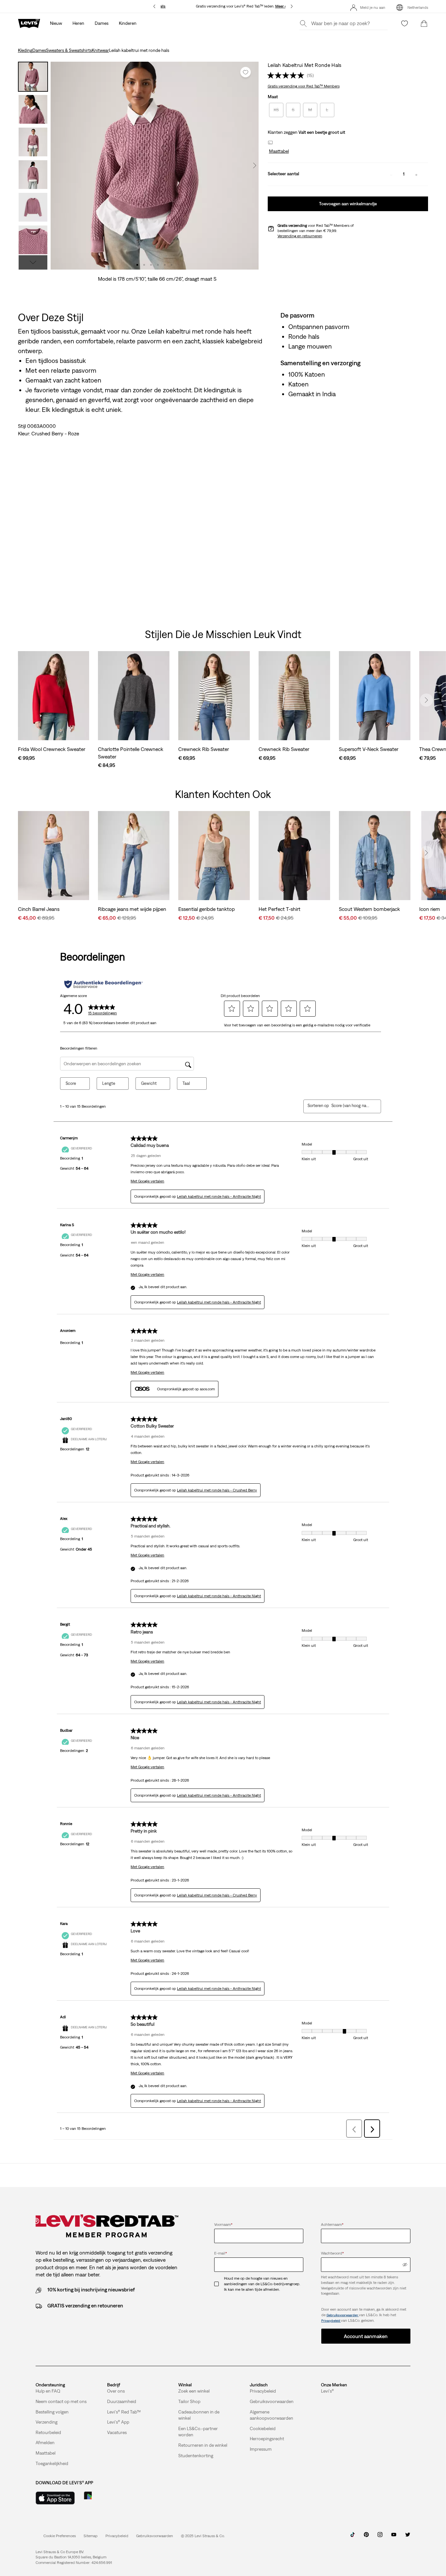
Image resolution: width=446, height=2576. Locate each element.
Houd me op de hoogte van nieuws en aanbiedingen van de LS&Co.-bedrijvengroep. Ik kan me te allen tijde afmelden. (262, 2284)
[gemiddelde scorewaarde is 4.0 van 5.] (287, 75)
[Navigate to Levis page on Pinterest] (366, 2537)
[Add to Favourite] (246, 72)
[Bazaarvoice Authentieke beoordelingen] (104, 984)
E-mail (221, 2253)
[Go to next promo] (291, 6)
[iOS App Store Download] (55, 2498)
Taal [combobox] (186, 1083)
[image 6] (172, 265)
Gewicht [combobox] (149, 1083)
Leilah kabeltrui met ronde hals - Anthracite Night (219, 1196)
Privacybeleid (331, 2321)
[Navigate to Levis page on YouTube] (394, 2537)
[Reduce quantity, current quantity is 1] (391, 174)
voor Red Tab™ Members (304, 86)
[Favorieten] (405, 23)
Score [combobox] (71, 1083)
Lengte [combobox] (109, 1083)
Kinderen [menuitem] (128, 23)
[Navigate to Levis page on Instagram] (380, 2537)
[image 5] (165, 265)
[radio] (276, 110)
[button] (278, 151)
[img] (405, 2265)
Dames (39, 50)
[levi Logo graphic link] (29, 23)
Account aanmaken (366, 2336)
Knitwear (100, 50)
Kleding (25, 50)
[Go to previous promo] (155, 6)
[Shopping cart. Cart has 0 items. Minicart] (424, 23)
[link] (91, 2536)
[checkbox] (219, 2284)
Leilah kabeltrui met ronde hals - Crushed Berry (217, 1490)
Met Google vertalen (147, 1181)
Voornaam (223, 2225)
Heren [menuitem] (78, 23)
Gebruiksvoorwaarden (343, 2315)
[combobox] (351, 1106)
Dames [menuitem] (102, 23)
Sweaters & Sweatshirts (69, 50)
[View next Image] (255, 165)
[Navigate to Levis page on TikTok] (353, 2537)
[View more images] (33, 262)
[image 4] (158, 265)
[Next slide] (426, 700)
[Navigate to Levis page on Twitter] (407, 2537)
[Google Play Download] (106, 2498)
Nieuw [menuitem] (56, 23)
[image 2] (144, 265)
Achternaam (332, 2225)
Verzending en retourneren (300, 236)
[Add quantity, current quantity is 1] (416, 174)
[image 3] (151, 265)
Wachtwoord (332, 2253)
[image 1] (137, 265)
